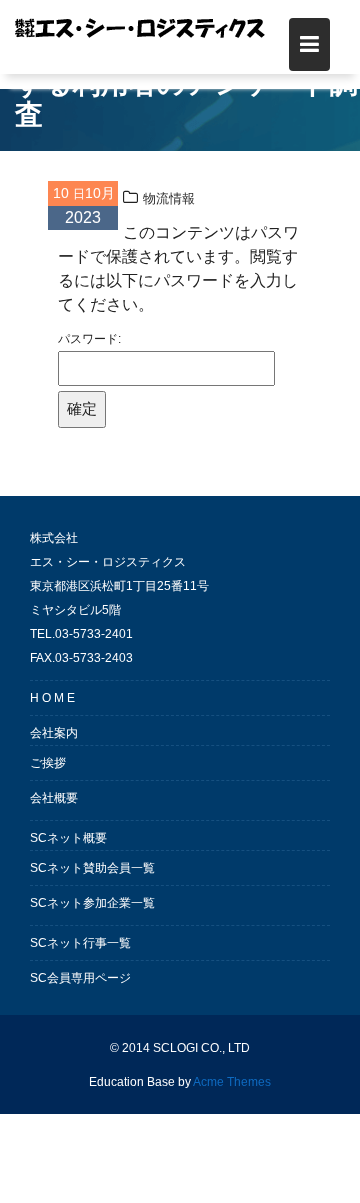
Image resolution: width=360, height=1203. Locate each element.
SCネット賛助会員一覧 (92, 868)
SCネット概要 (68, 838)
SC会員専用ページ (80, 978)
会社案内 (54, 733)
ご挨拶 (48, 763)
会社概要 (54, 798)
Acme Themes (232, 1082)
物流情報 (169, 198)
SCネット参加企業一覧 (92, 903)
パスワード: (89, 339)
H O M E (52, 698)
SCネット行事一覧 (80, 943)
